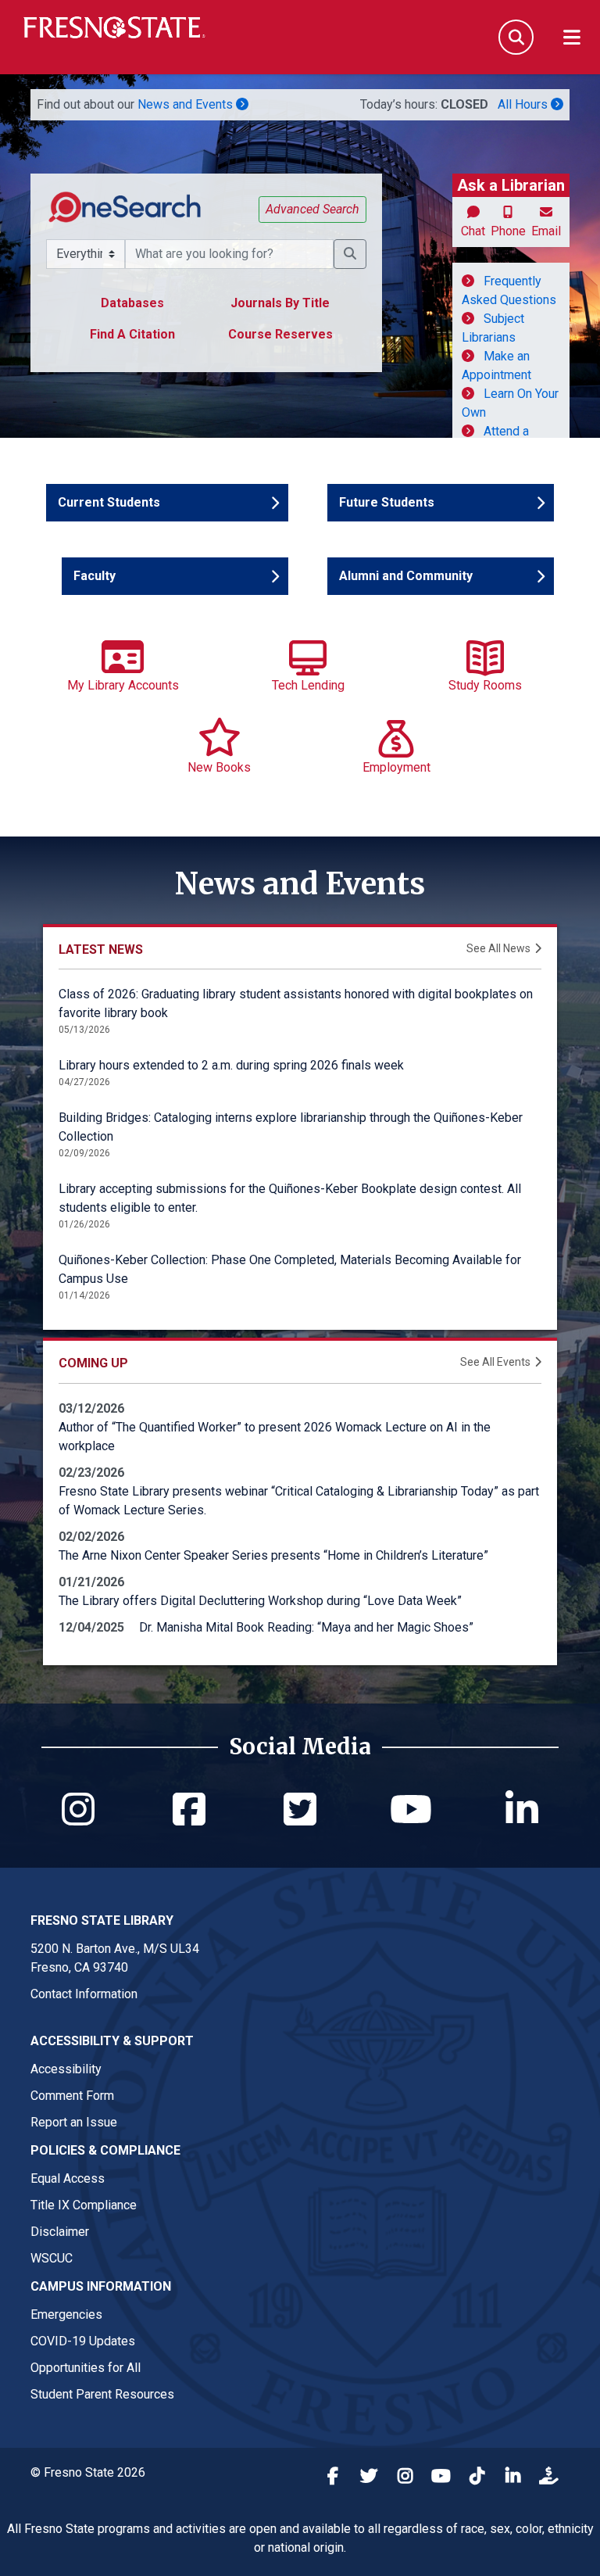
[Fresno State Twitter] (369, 2478)
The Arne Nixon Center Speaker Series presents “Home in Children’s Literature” (273, 1555)
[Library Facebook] (189, 1819)
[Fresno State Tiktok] (477, 2478)
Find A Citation (132, 334)
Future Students (387, 502)
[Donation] (548, 2478)
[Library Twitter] (300, 1809)
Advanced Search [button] (312, 209)
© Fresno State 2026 (88, 2472)
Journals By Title (280, 303)
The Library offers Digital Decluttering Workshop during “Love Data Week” (260, 1601)
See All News (498, 948)
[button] (350, 254)
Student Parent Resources (102, 2394)
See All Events (495, 1362)
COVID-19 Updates (83, 2341)
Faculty (119, 576)
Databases (132, 303)
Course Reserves (280, 334)
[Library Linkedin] (522, 1809)
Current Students (109, 502)
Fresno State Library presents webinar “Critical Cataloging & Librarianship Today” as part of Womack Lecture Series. (299, 1501)
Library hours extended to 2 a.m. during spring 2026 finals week (231, 1065)
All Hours (524, 104)
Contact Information (84, 1994)
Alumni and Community (406, 576)
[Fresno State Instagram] (405, 2478)
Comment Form (72, 2096)
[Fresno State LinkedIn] (512, 2478)
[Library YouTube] (411, 1809)
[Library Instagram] (78, 1819)
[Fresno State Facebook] (333, 2478)
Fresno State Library (102, 1920)
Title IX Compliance (84, 2205)
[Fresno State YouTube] (441, 2478)
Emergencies (66, 2314)
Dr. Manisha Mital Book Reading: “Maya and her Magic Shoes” (306, 1627)
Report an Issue (74, 2122)
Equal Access (68, 2178)
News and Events (187, 104)
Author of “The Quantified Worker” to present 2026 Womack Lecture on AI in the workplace (275, 1437)
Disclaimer (60, 2232)
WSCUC (52, 2258)
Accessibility (66, 2069)
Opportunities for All (86, 2368)
